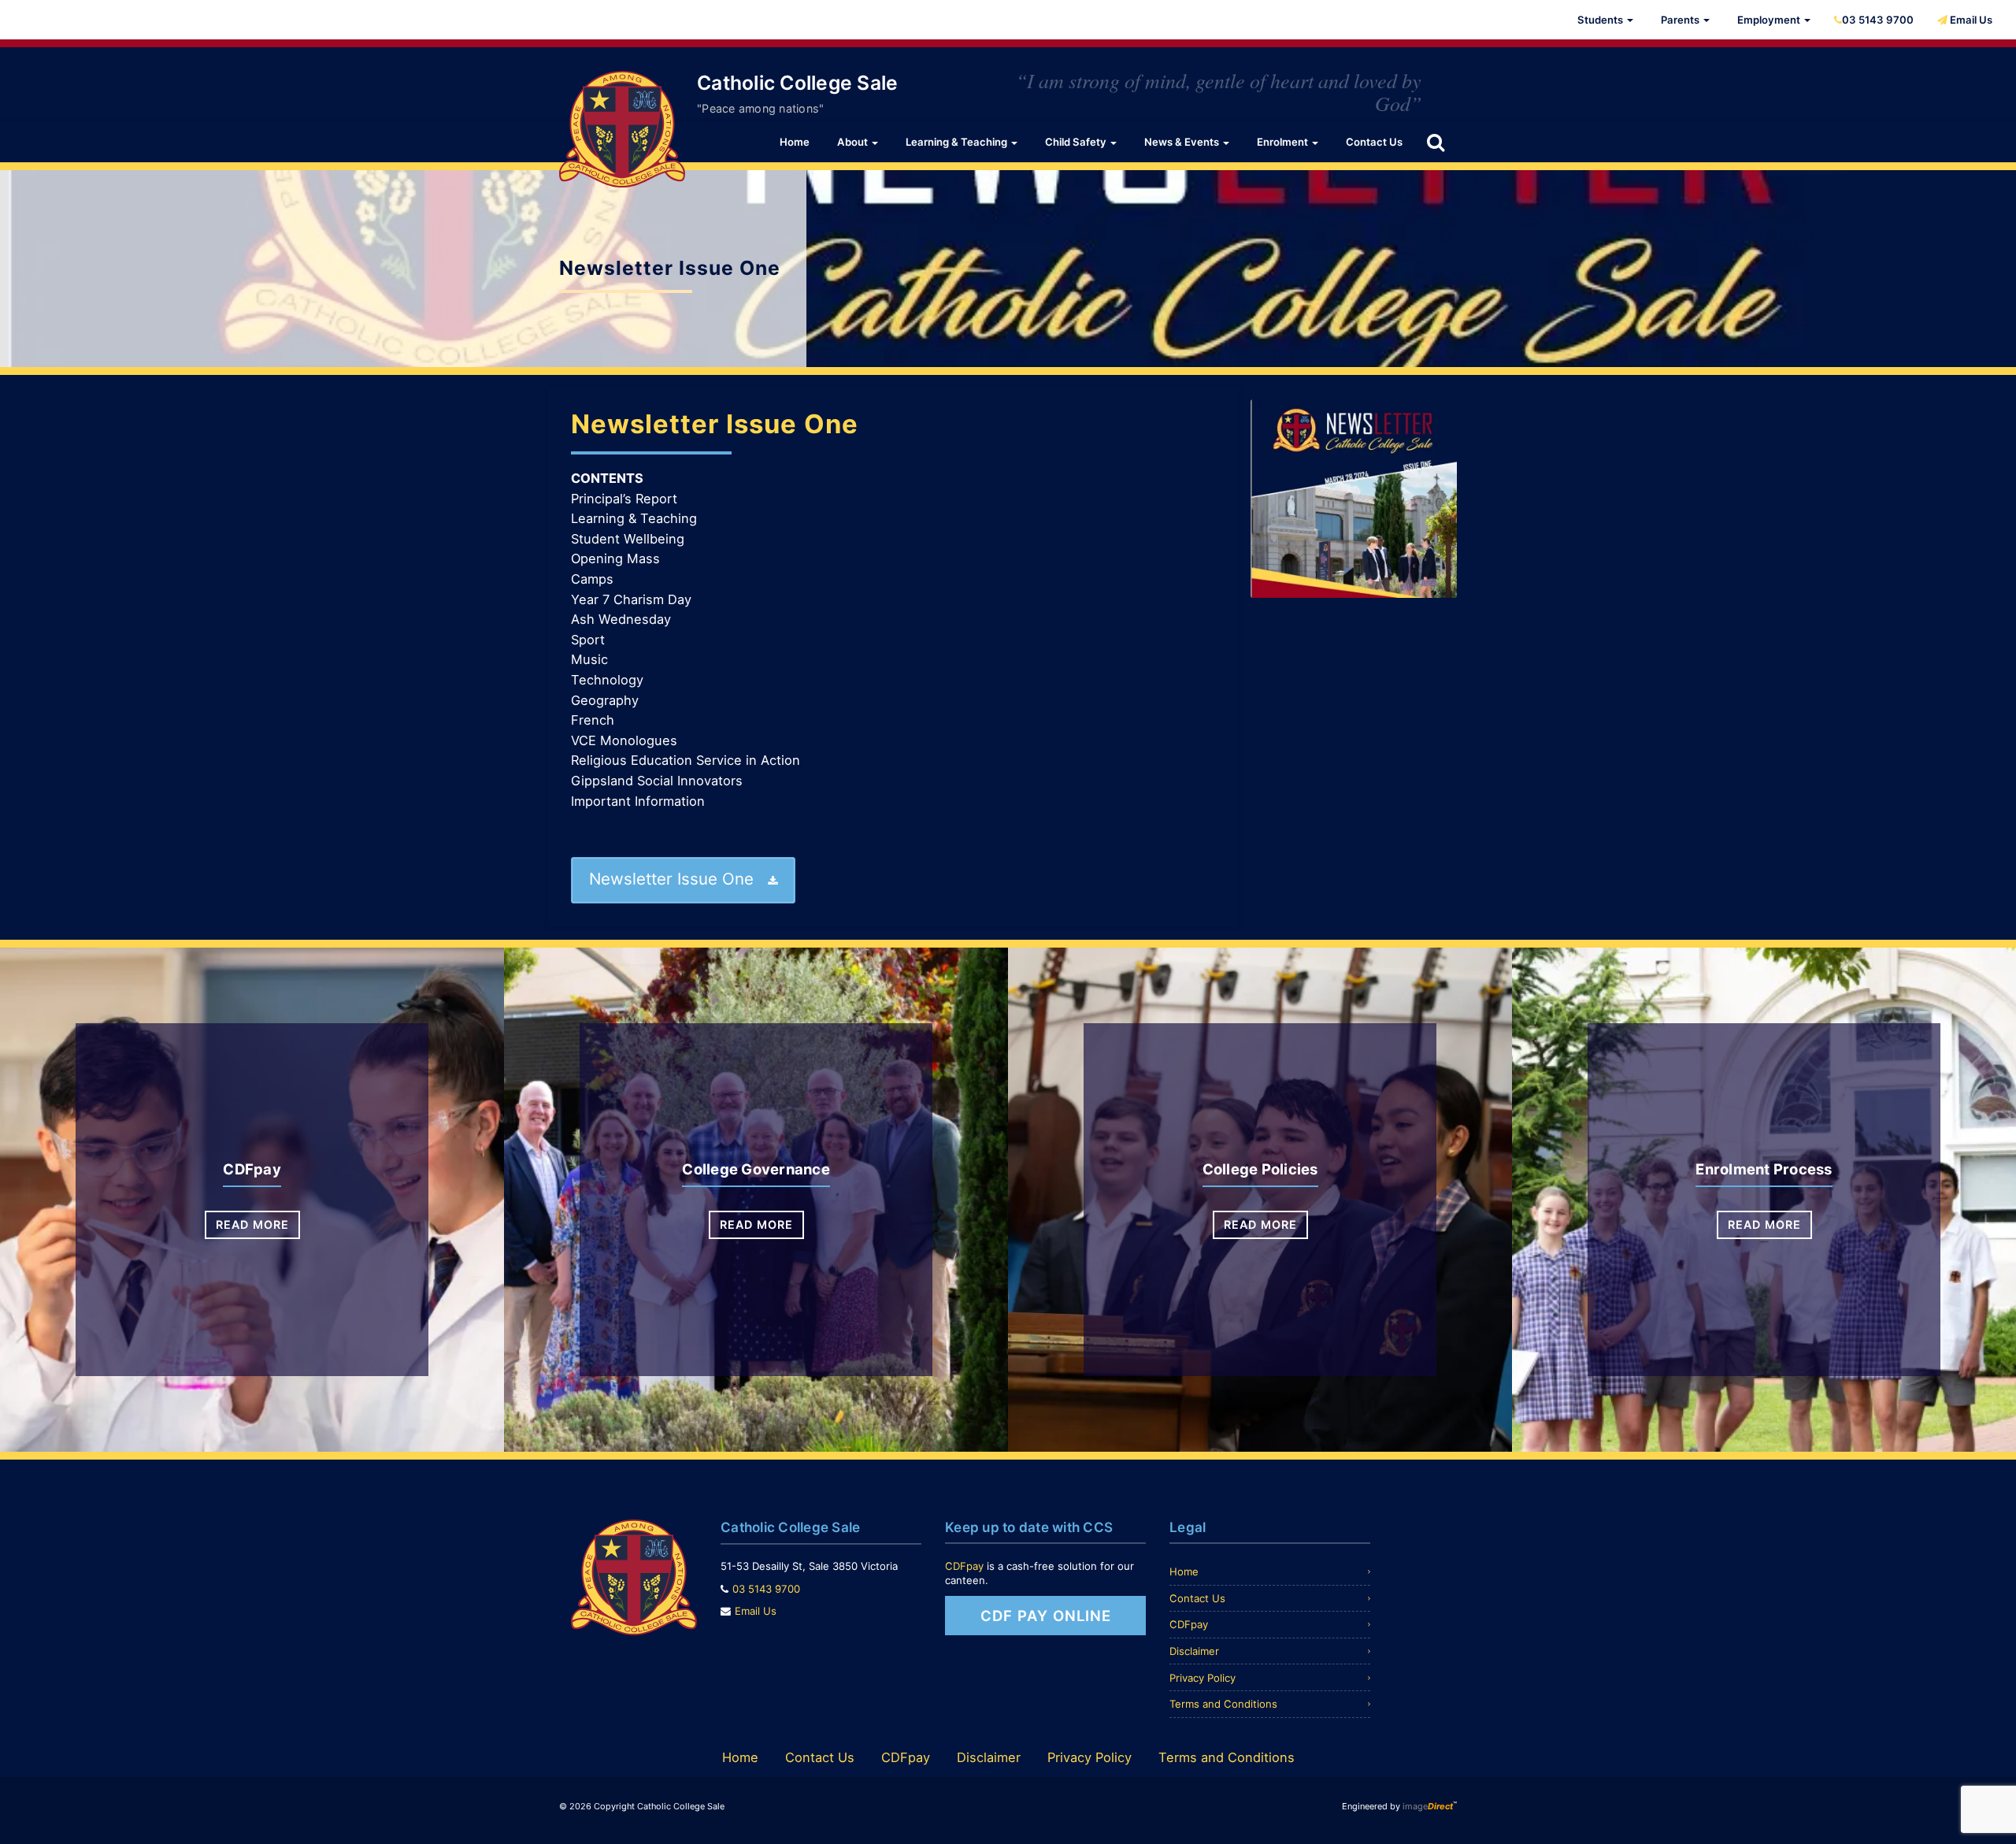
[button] (1436, 142)
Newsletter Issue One (715, 424)
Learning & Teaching (958, 142)
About (854, 142)
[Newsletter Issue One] (1354, 499)
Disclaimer (1194, 1651)
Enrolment (1284, 142)
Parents (1681, 20)
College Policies (1260, 1169)
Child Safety (1077, 142)
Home (795, 142)
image (1428, 1806)
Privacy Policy (1203, 1678)
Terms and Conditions (1223, 1704)
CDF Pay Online (1046, 1616)
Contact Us (1374, 142)
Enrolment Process (1764, 1169)
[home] (622, 129)
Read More (252, 1224)
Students (1601, 20)
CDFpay (252, 1169)
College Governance (756, 1169)
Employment (1770, 20)
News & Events (1183, 142)
